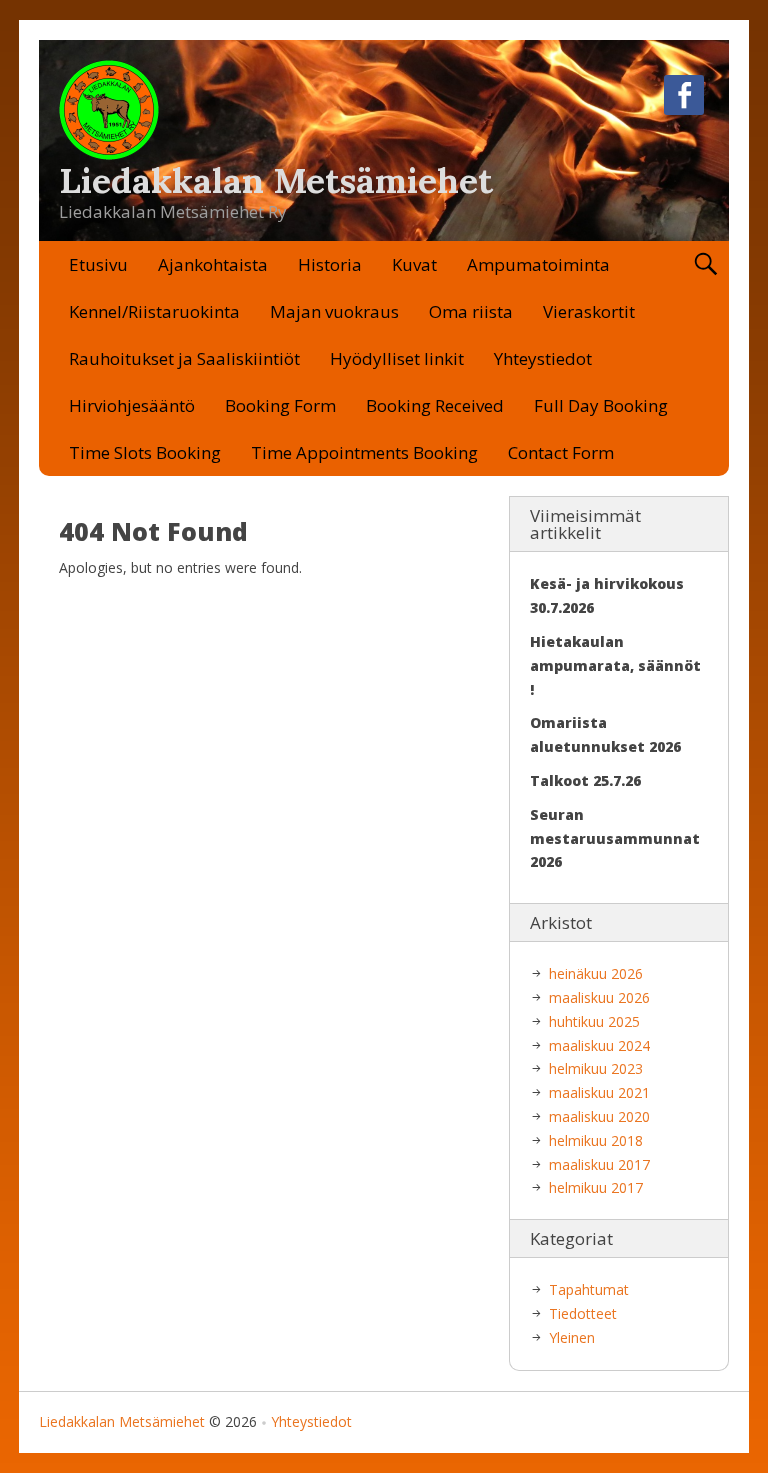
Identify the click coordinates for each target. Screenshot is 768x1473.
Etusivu (98, 264)
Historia (330, 264)
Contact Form (561, 452)
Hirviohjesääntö (132, 405)
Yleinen (572, 1337)
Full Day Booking (601, 405)
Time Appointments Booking (364, 452)
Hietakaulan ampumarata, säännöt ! (615, 665)
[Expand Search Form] (705, 264)
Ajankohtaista (213, 264)
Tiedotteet (583, 1313)
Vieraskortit (589, 311)
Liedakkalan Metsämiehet (276, 180)
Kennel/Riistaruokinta (154, 311)
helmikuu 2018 (596, 1140)
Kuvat (414, 264)
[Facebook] (684, 98)
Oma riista (471, 311)
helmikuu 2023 (596, 1068)
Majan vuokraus (334, 311)
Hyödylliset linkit (397, 358)
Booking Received (435, 405)
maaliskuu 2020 (599, 1116)
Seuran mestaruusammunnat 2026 (615, 838)
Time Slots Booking (145, 452)
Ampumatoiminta (538, 264)
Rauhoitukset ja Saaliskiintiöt (184, 358)
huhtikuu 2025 (594, 1021)
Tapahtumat (589, 1289)
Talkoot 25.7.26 (585, 780)
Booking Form (280, 405)
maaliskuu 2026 (599, 997)
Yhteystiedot (543, 358)
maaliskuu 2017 (599, 1164)
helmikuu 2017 (596, 1187)
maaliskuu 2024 (599, 1045)
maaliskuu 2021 (599, 1092)
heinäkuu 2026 (596, 973)
